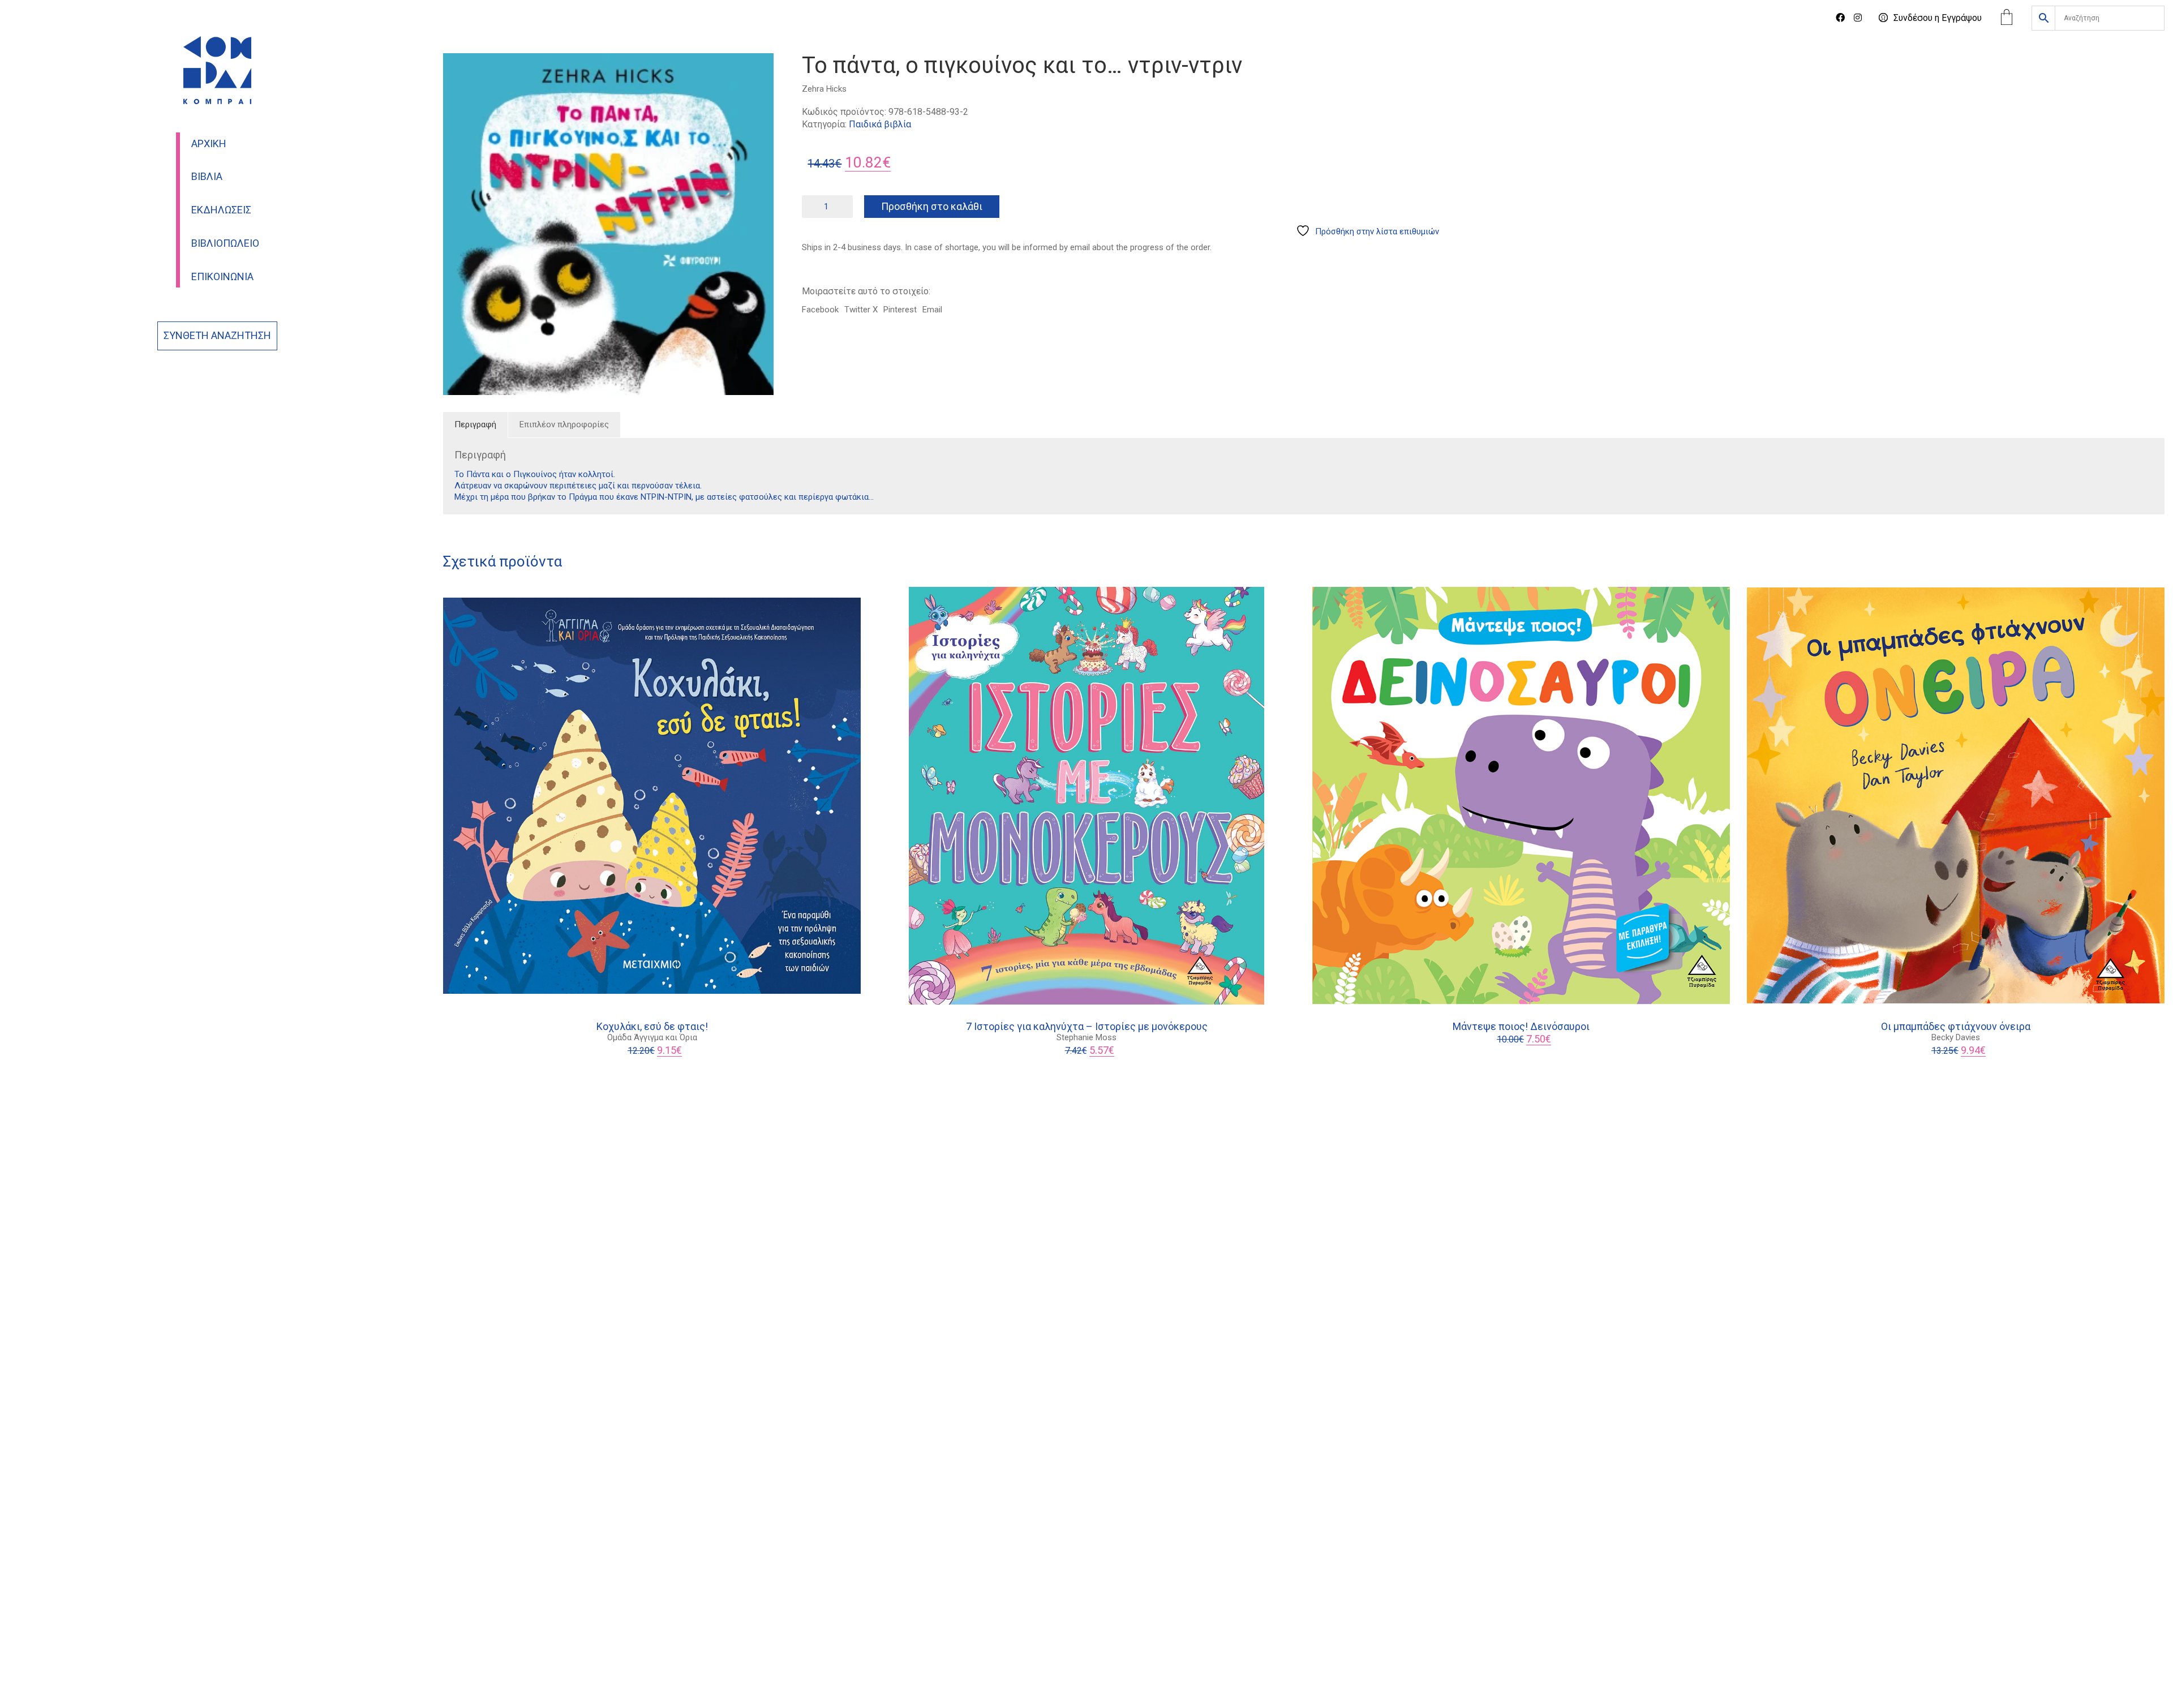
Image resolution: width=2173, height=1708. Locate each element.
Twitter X (861, 310)
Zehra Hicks (824, 89)
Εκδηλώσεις (221, 210)
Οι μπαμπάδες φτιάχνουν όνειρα (1956, 1027)
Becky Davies (1956, 1037)
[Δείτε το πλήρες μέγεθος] (458, 71)
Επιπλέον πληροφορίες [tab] (564, 424)
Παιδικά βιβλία (880, 124)
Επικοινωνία (222, 277)
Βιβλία (207, 177)
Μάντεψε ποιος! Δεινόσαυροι (1521, 1027)
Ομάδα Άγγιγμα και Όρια (652, 1037)
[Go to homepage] (217, 70)
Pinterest (900, 310)
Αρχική (209, 144)
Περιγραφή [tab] (475, 424)
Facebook (820, 310)
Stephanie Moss (1086, 1037)
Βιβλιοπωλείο (225, 243)
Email (932, 310)
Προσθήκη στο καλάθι (932, 206)
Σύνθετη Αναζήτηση (217, 336)
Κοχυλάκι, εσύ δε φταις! (652, 1027)
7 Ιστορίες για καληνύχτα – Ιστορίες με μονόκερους (1087, 1027)
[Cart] (2007, 18)
